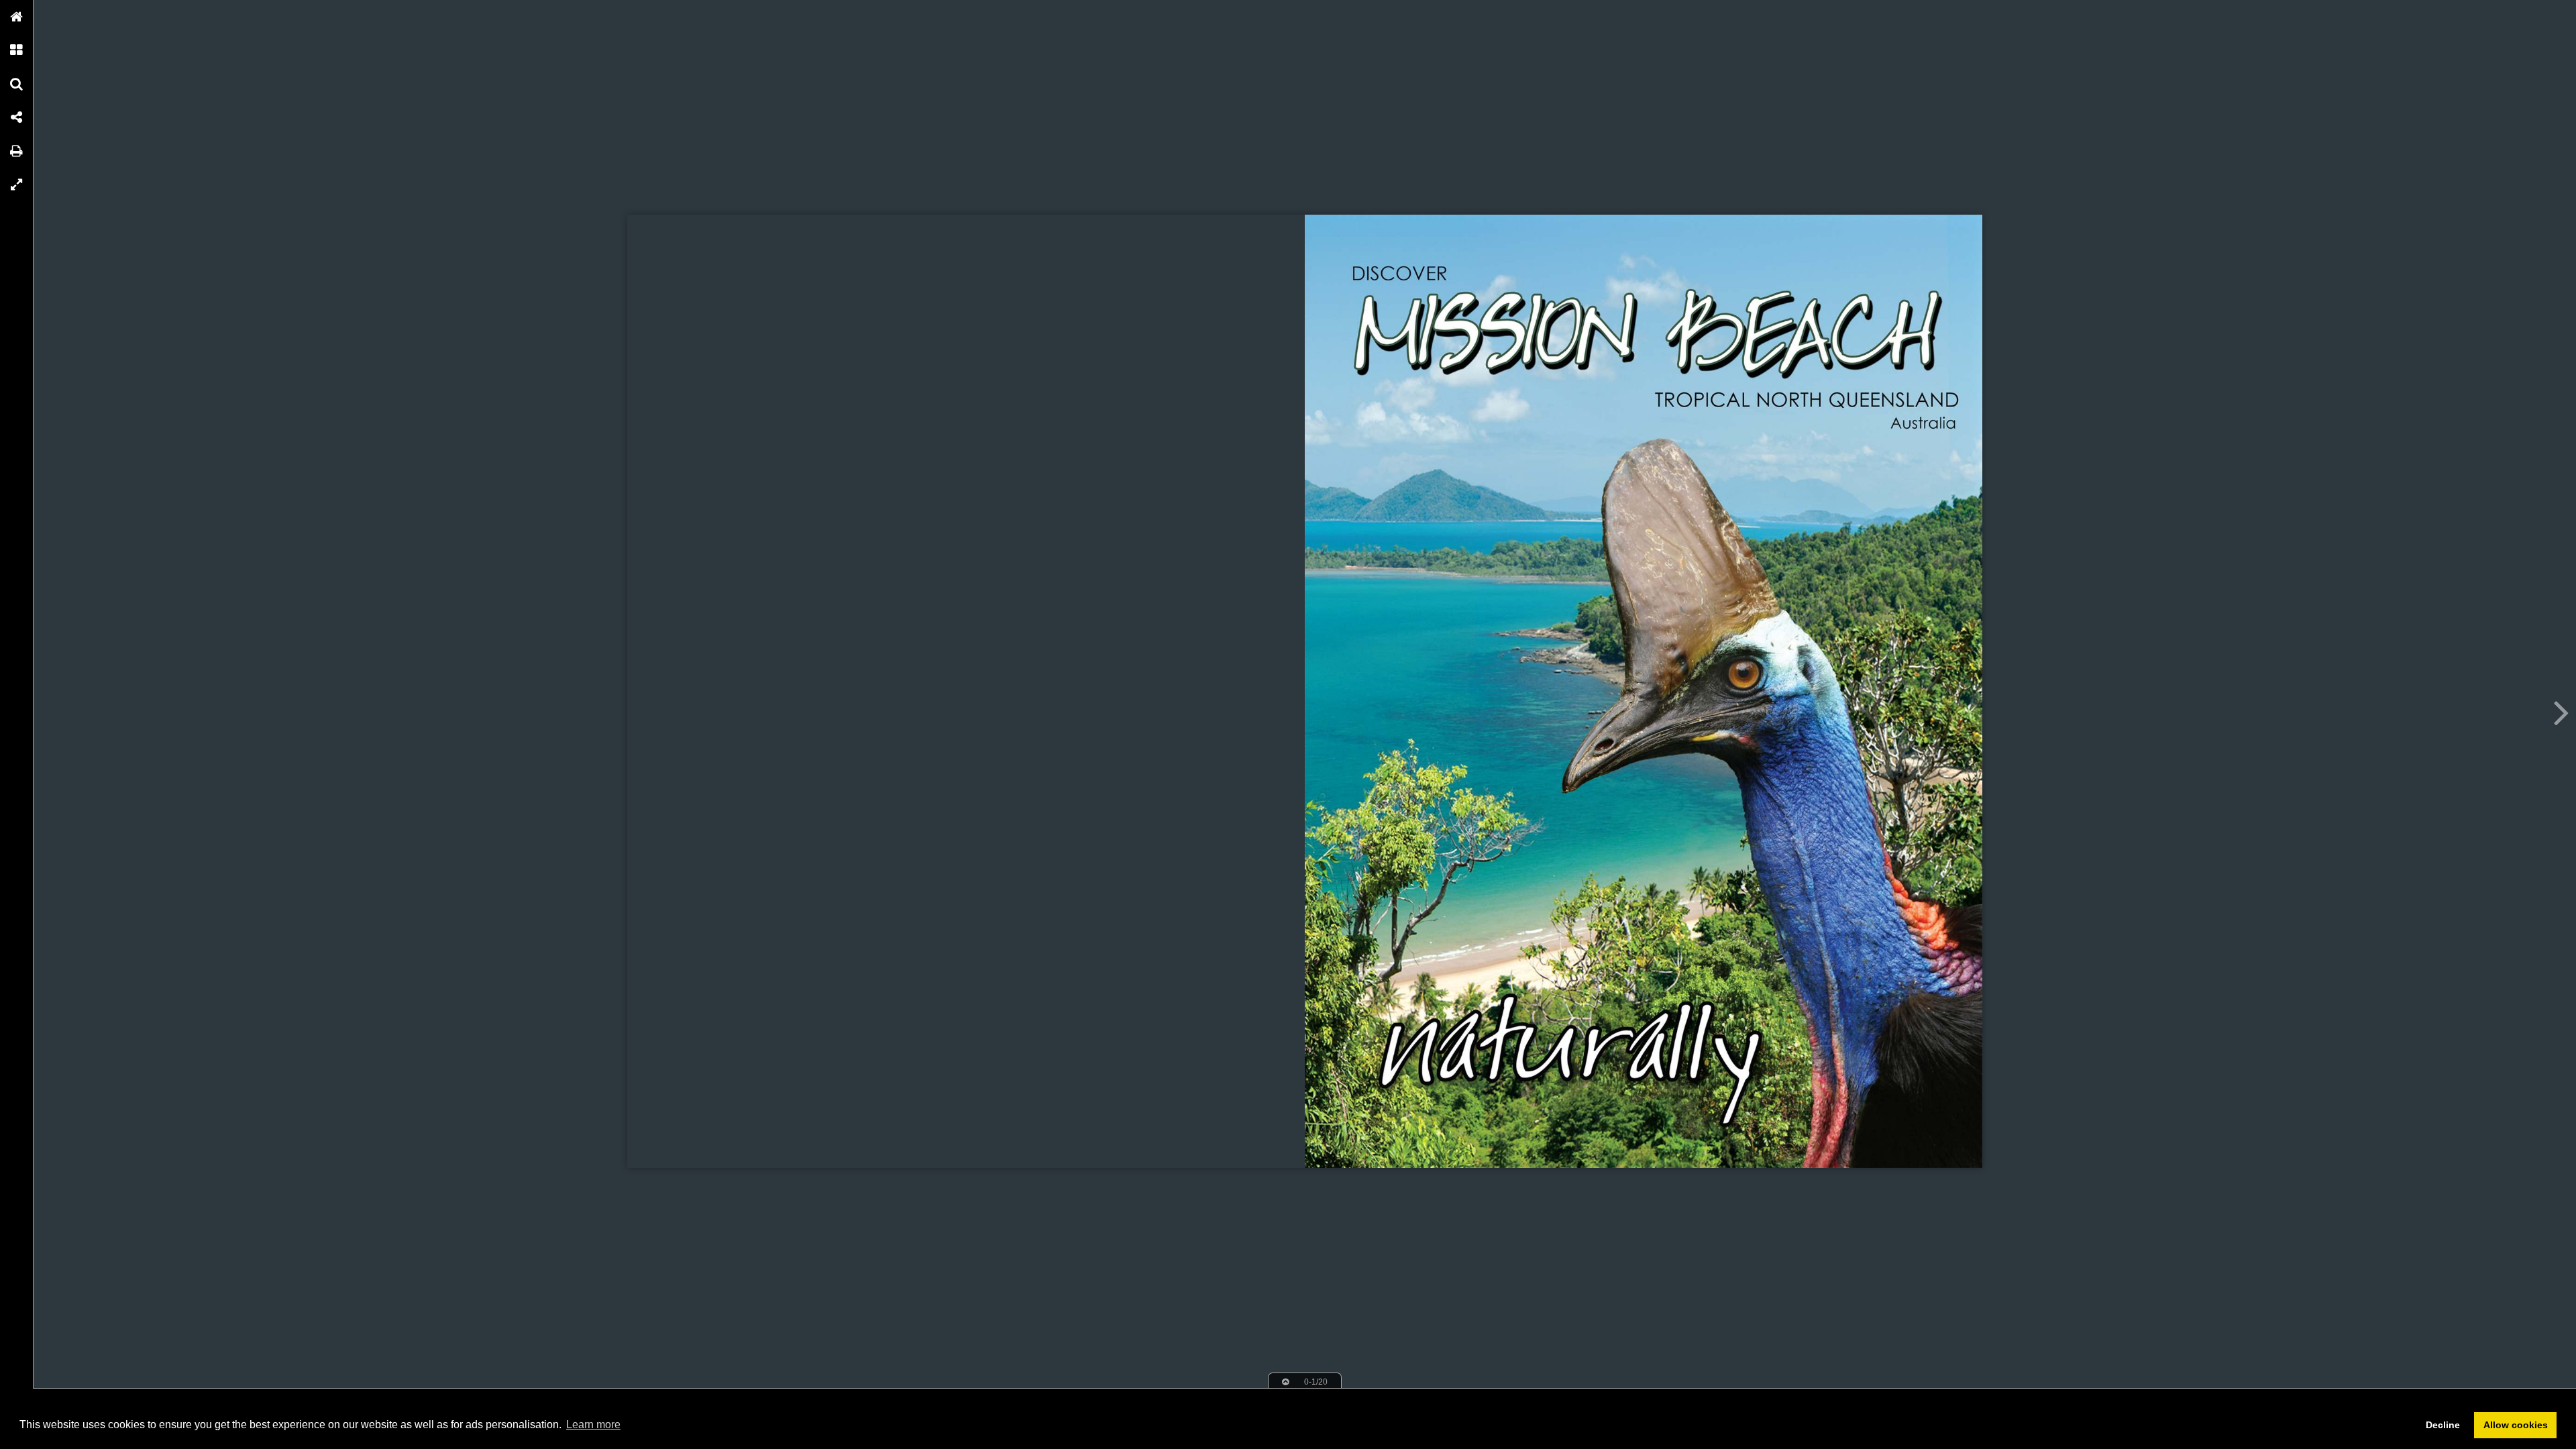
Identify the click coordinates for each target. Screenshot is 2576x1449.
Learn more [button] (593, 1425)
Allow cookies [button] (2516, 1425)
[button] (17, 17)
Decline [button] (2443, 1425)
